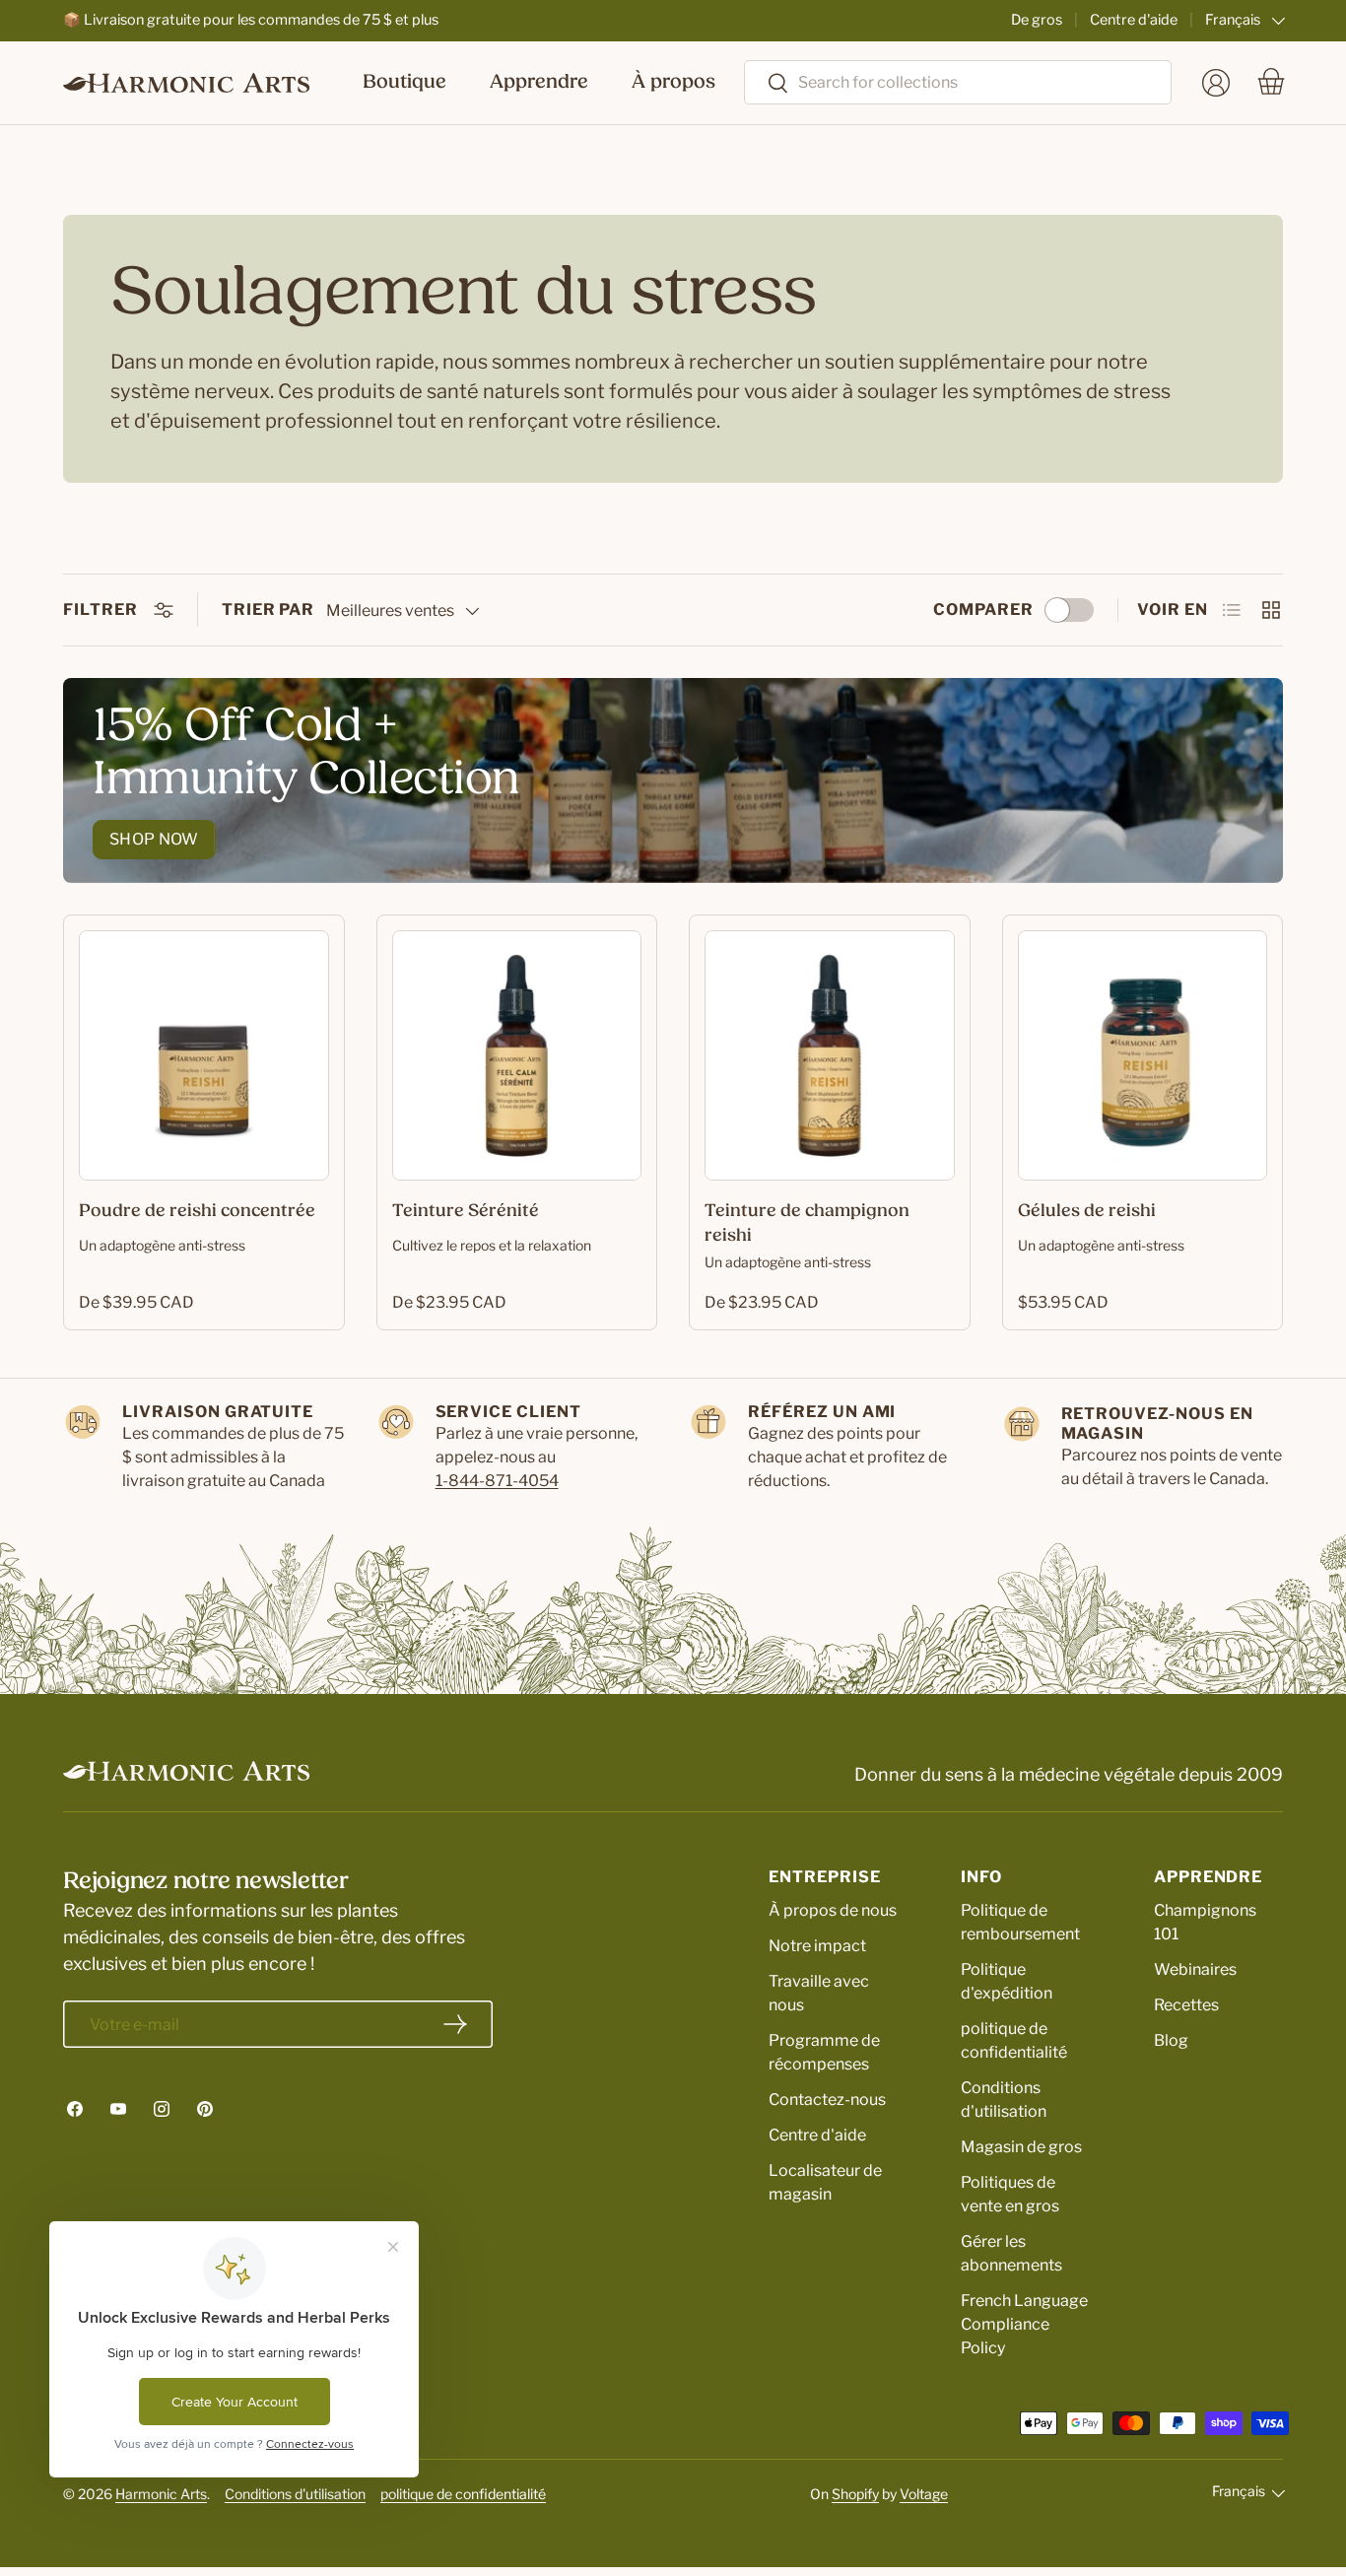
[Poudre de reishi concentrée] (204, 1055)
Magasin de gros (1021, 2147)
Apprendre (539, 83)
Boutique (404, 83)
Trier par (269, 610)
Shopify (855, 2494)
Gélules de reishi (1087, 1212)
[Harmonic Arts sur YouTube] (118, 2109)
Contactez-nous (827, 2100)
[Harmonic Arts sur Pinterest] (205, 2109)
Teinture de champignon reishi (807, 1224)
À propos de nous (833, 1910)
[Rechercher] (767, 84)
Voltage (924, 2494)
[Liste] (1232, 610)
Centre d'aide (1134, 20)
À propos (673, 83)
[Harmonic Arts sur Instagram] (162, 2109)
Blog (1171, 2040)
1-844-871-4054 (497, 1481)
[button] (1271, 83)
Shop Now (154, 839)
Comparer (983, 610)
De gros (1037, 20)
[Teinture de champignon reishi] (830, 1055)
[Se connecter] (1216, 83)
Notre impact (817, 1946)
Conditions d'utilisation (295, 2494)
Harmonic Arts (161, 2494)
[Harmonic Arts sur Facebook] (75, 2109)
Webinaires (1195, 1969)
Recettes (1186, 2005)
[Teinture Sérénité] (517, 1055)
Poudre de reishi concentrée (197, 1212)
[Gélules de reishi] (1143, 1055)
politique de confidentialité (463, 2494)
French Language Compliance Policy (1024, 2324)
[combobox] (958, 82)
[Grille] (1271, 610)
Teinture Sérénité (466, 1212)
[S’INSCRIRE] (455, 2024)
